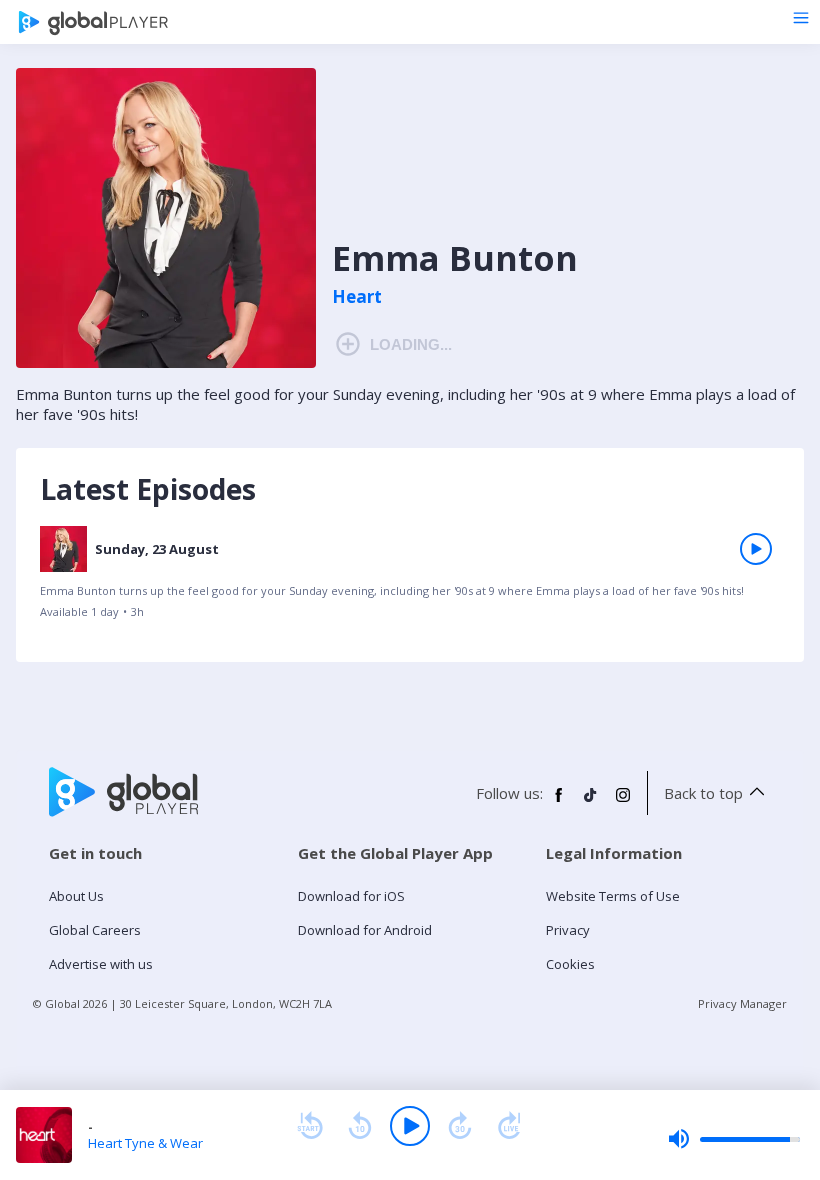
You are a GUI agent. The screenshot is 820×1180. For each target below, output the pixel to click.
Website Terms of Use (613, 896)
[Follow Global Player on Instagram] (623, 803)
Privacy (568, 930)
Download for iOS (351, 896)
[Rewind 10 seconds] (360, 1126)
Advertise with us (101, 964)
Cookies (570, 964)
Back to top (703, 793)
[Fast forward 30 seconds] (460, 1126)
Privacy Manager (742, 1003)
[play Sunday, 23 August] (756, 549)
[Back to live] (510, 1126)
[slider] (734, 1139)
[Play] (410, 1126)
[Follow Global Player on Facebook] (559, 803)
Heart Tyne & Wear (145, 1143)
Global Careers (95, 930)
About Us (76, 896)
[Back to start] (310, 1126)
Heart (357, 297)
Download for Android (365, 930)
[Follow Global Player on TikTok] (591, 803)
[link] (410, 580)
